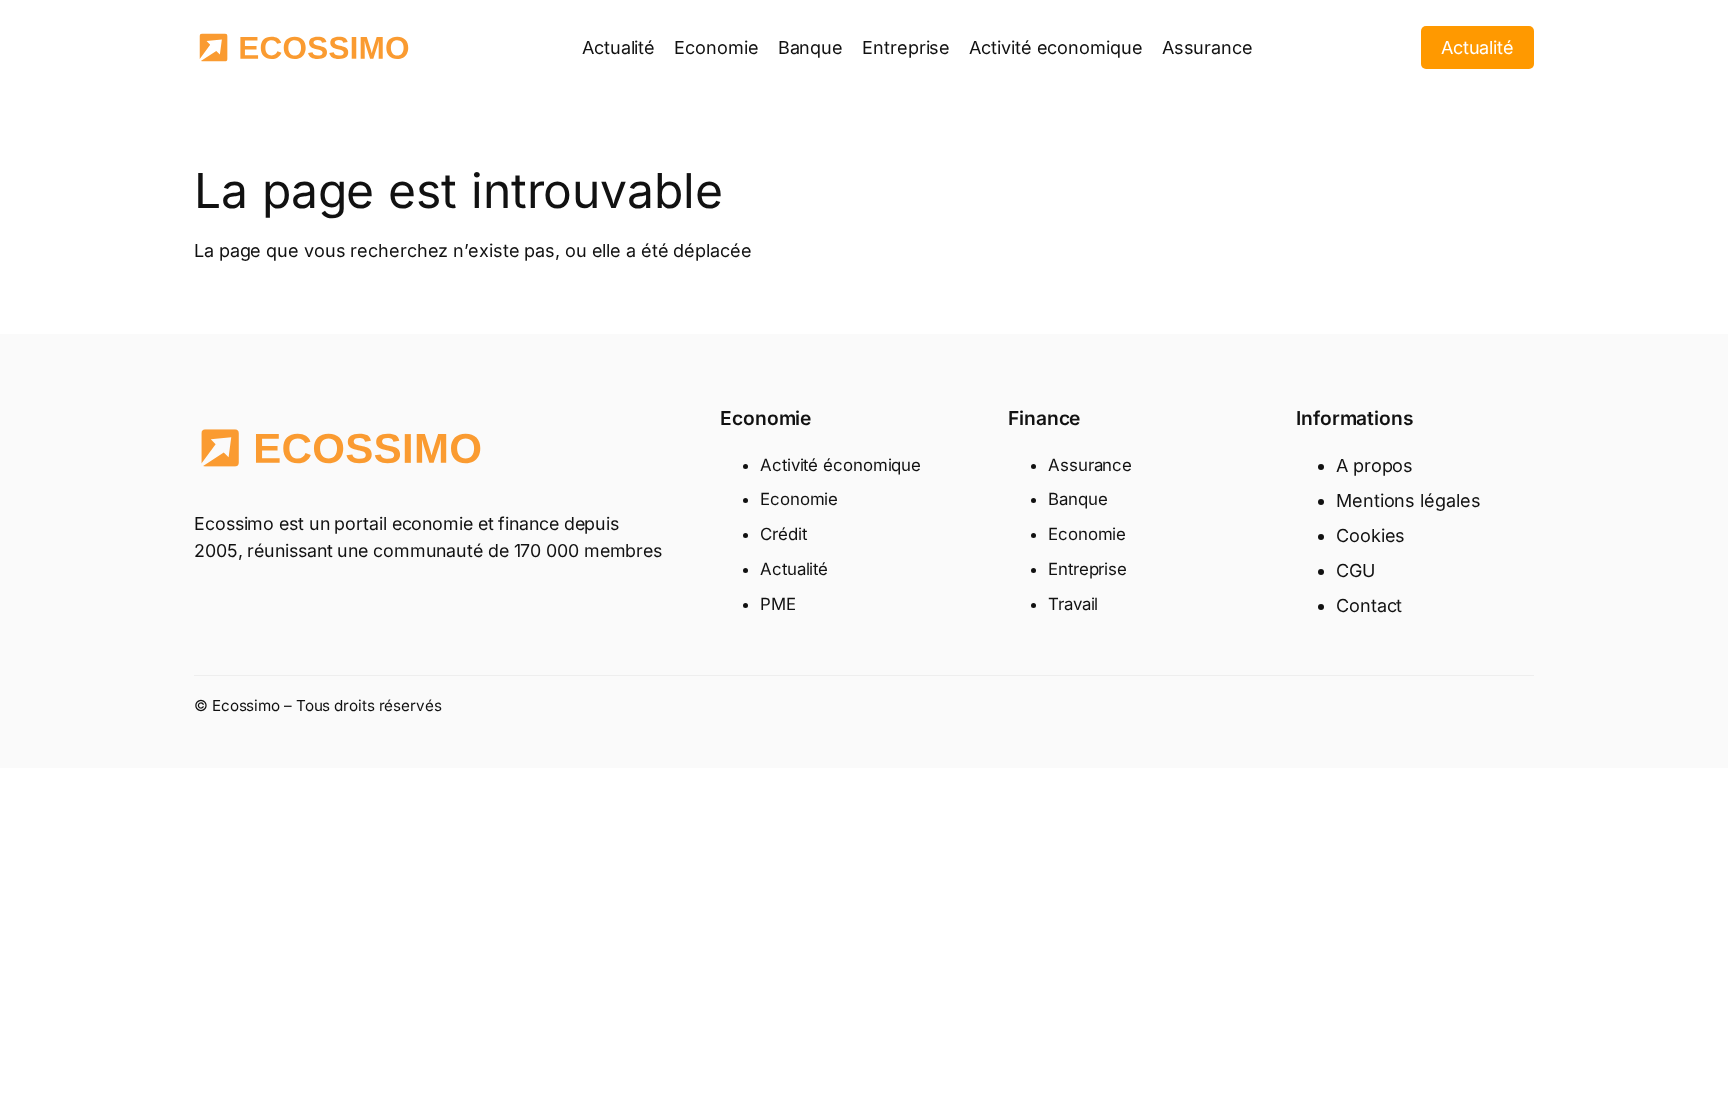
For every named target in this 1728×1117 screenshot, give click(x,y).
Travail (1073, 604)
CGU (1355, 570)
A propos (1374, 465)
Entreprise (1087, 569)
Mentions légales (1408, 500)
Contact (1369, 605)
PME (778, 604)
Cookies (1370, 535)
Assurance (1090, 465)
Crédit (783, 534)
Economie (799, 499)
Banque (1077, 499)
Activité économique (840, 465)
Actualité (1477, 47)
